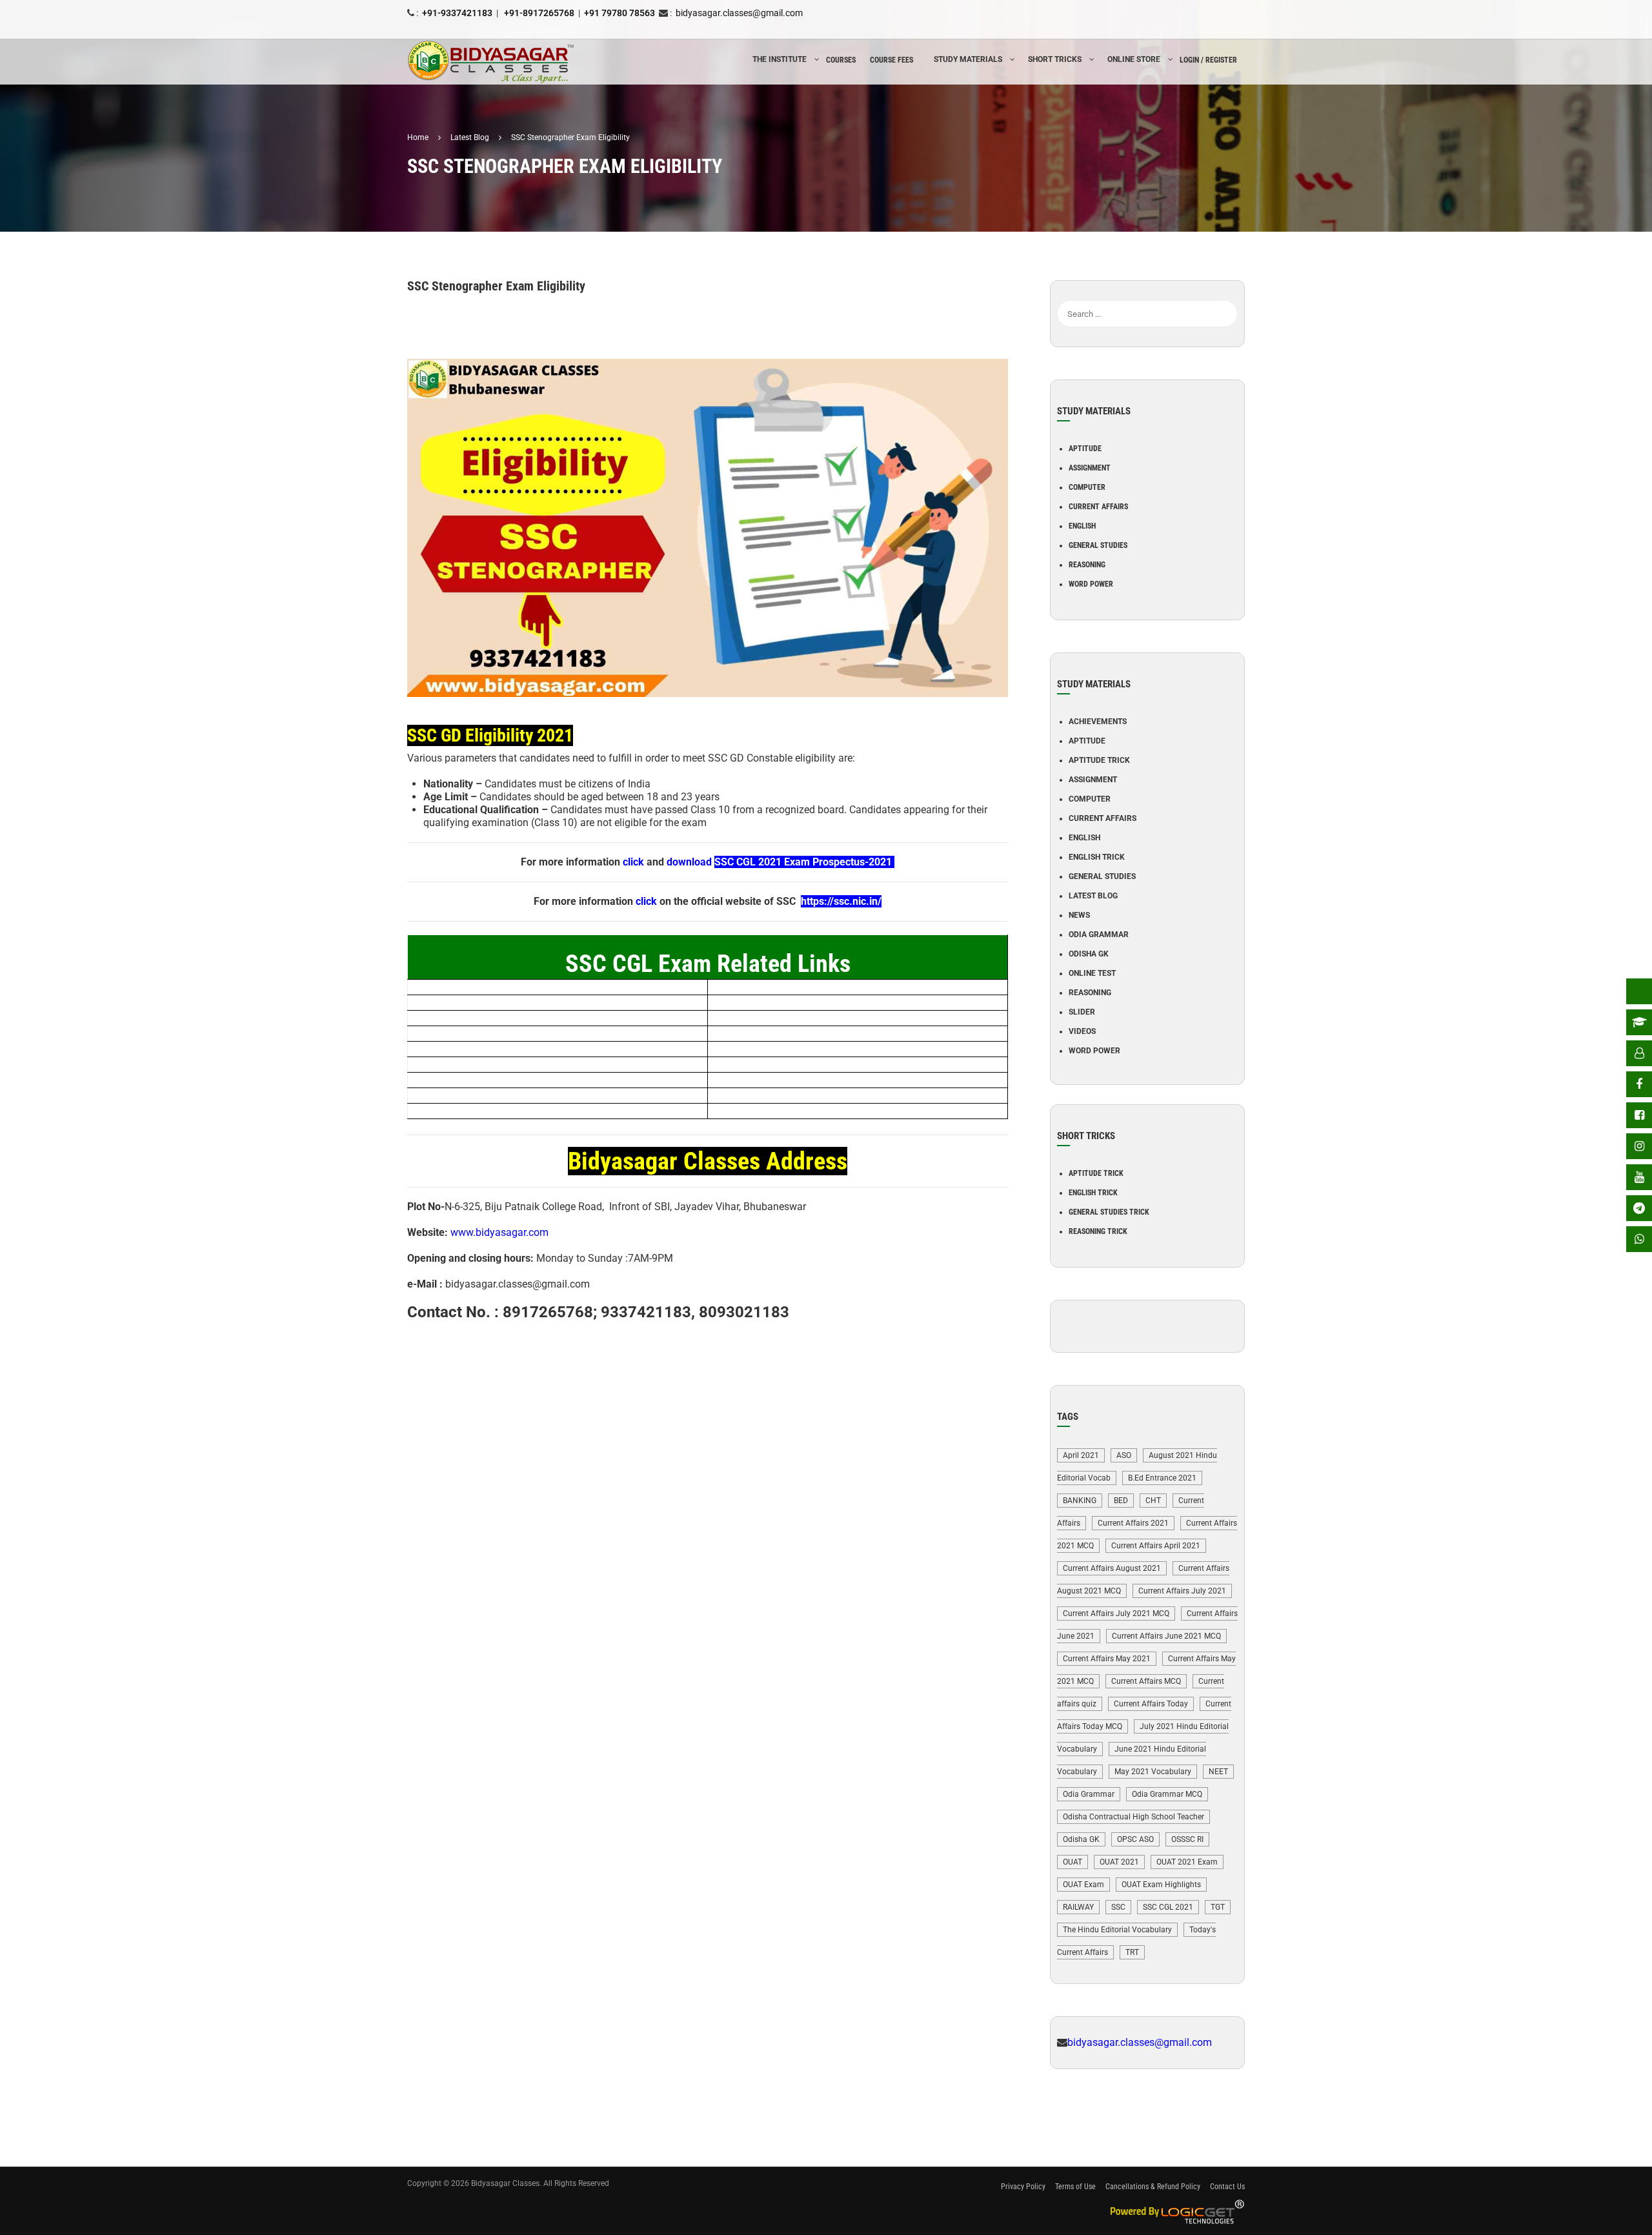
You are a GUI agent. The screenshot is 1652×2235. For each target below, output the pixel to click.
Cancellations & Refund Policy (1153, 2187)
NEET (1218, 1772)
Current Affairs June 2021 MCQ (1166, 1636)
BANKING (1080, 1501)
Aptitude (1085, 449)
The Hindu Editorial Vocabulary (1117, 1930)
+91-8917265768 (538, 13)
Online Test (1092, 973)
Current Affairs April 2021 (1156, 1546)
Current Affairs (1098, 507)
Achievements (1098, 722)
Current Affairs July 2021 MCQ (1116, 1613)
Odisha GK (1089, 954)
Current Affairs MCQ (1146, 1681)
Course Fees (891, 60)
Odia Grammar (1099, 935)
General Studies (1098, 545)
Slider (1082, 1012)
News (1079, 915)
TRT (1132, 1952)
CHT (1153, 1501)
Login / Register (1208, 60)
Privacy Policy (1023, 2187)
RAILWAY (1078, 1907)
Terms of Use (1075, 2187)
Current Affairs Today (1151, 1704)
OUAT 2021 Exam (1187, 1862)
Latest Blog (1093, 896)
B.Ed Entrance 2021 (1162, 1478)
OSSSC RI (1187, 1839)
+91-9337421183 (457, 13)
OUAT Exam (1083, 1885)
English (1082, 526)
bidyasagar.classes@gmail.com (739, 13)
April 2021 (1081, 1455)
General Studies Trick (1109, 1212)
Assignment (1090, 468)
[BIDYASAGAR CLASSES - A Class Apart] (491, 62)
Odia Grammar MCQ (1167, 1794)
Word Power (1091, 584)
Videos (1082, 1031)
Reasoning (1087, 565)
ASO (1124, 1455)
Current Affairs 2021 (1133, 1523)
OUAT (1073, 1862)
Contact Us (1227, 2187)
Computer (1087, 487)
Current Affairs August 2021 (1112, 1568)
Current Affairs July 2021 (1182, 1591)
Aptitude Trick (1099, 760)
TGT (1218, 1907)
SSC (1118, 1907)
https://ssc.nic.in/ (841, 901)
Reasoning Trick (1098, 1231)
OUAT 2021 (1119, 1862)
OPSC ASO (1135, 1839)
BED (1121, 1501)
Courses (841, 60)
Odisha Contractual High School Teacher (1133, 1817)
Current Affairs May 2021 (1107, 1659)
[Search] (1228, 294)
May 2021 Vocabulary (1153, 1772)
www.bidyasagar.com (499, 1232)
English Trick (1097, 857)
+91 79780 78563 (619, 13)
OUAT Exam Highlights (1161, 1885)
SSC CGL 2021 (1168, 1907)
